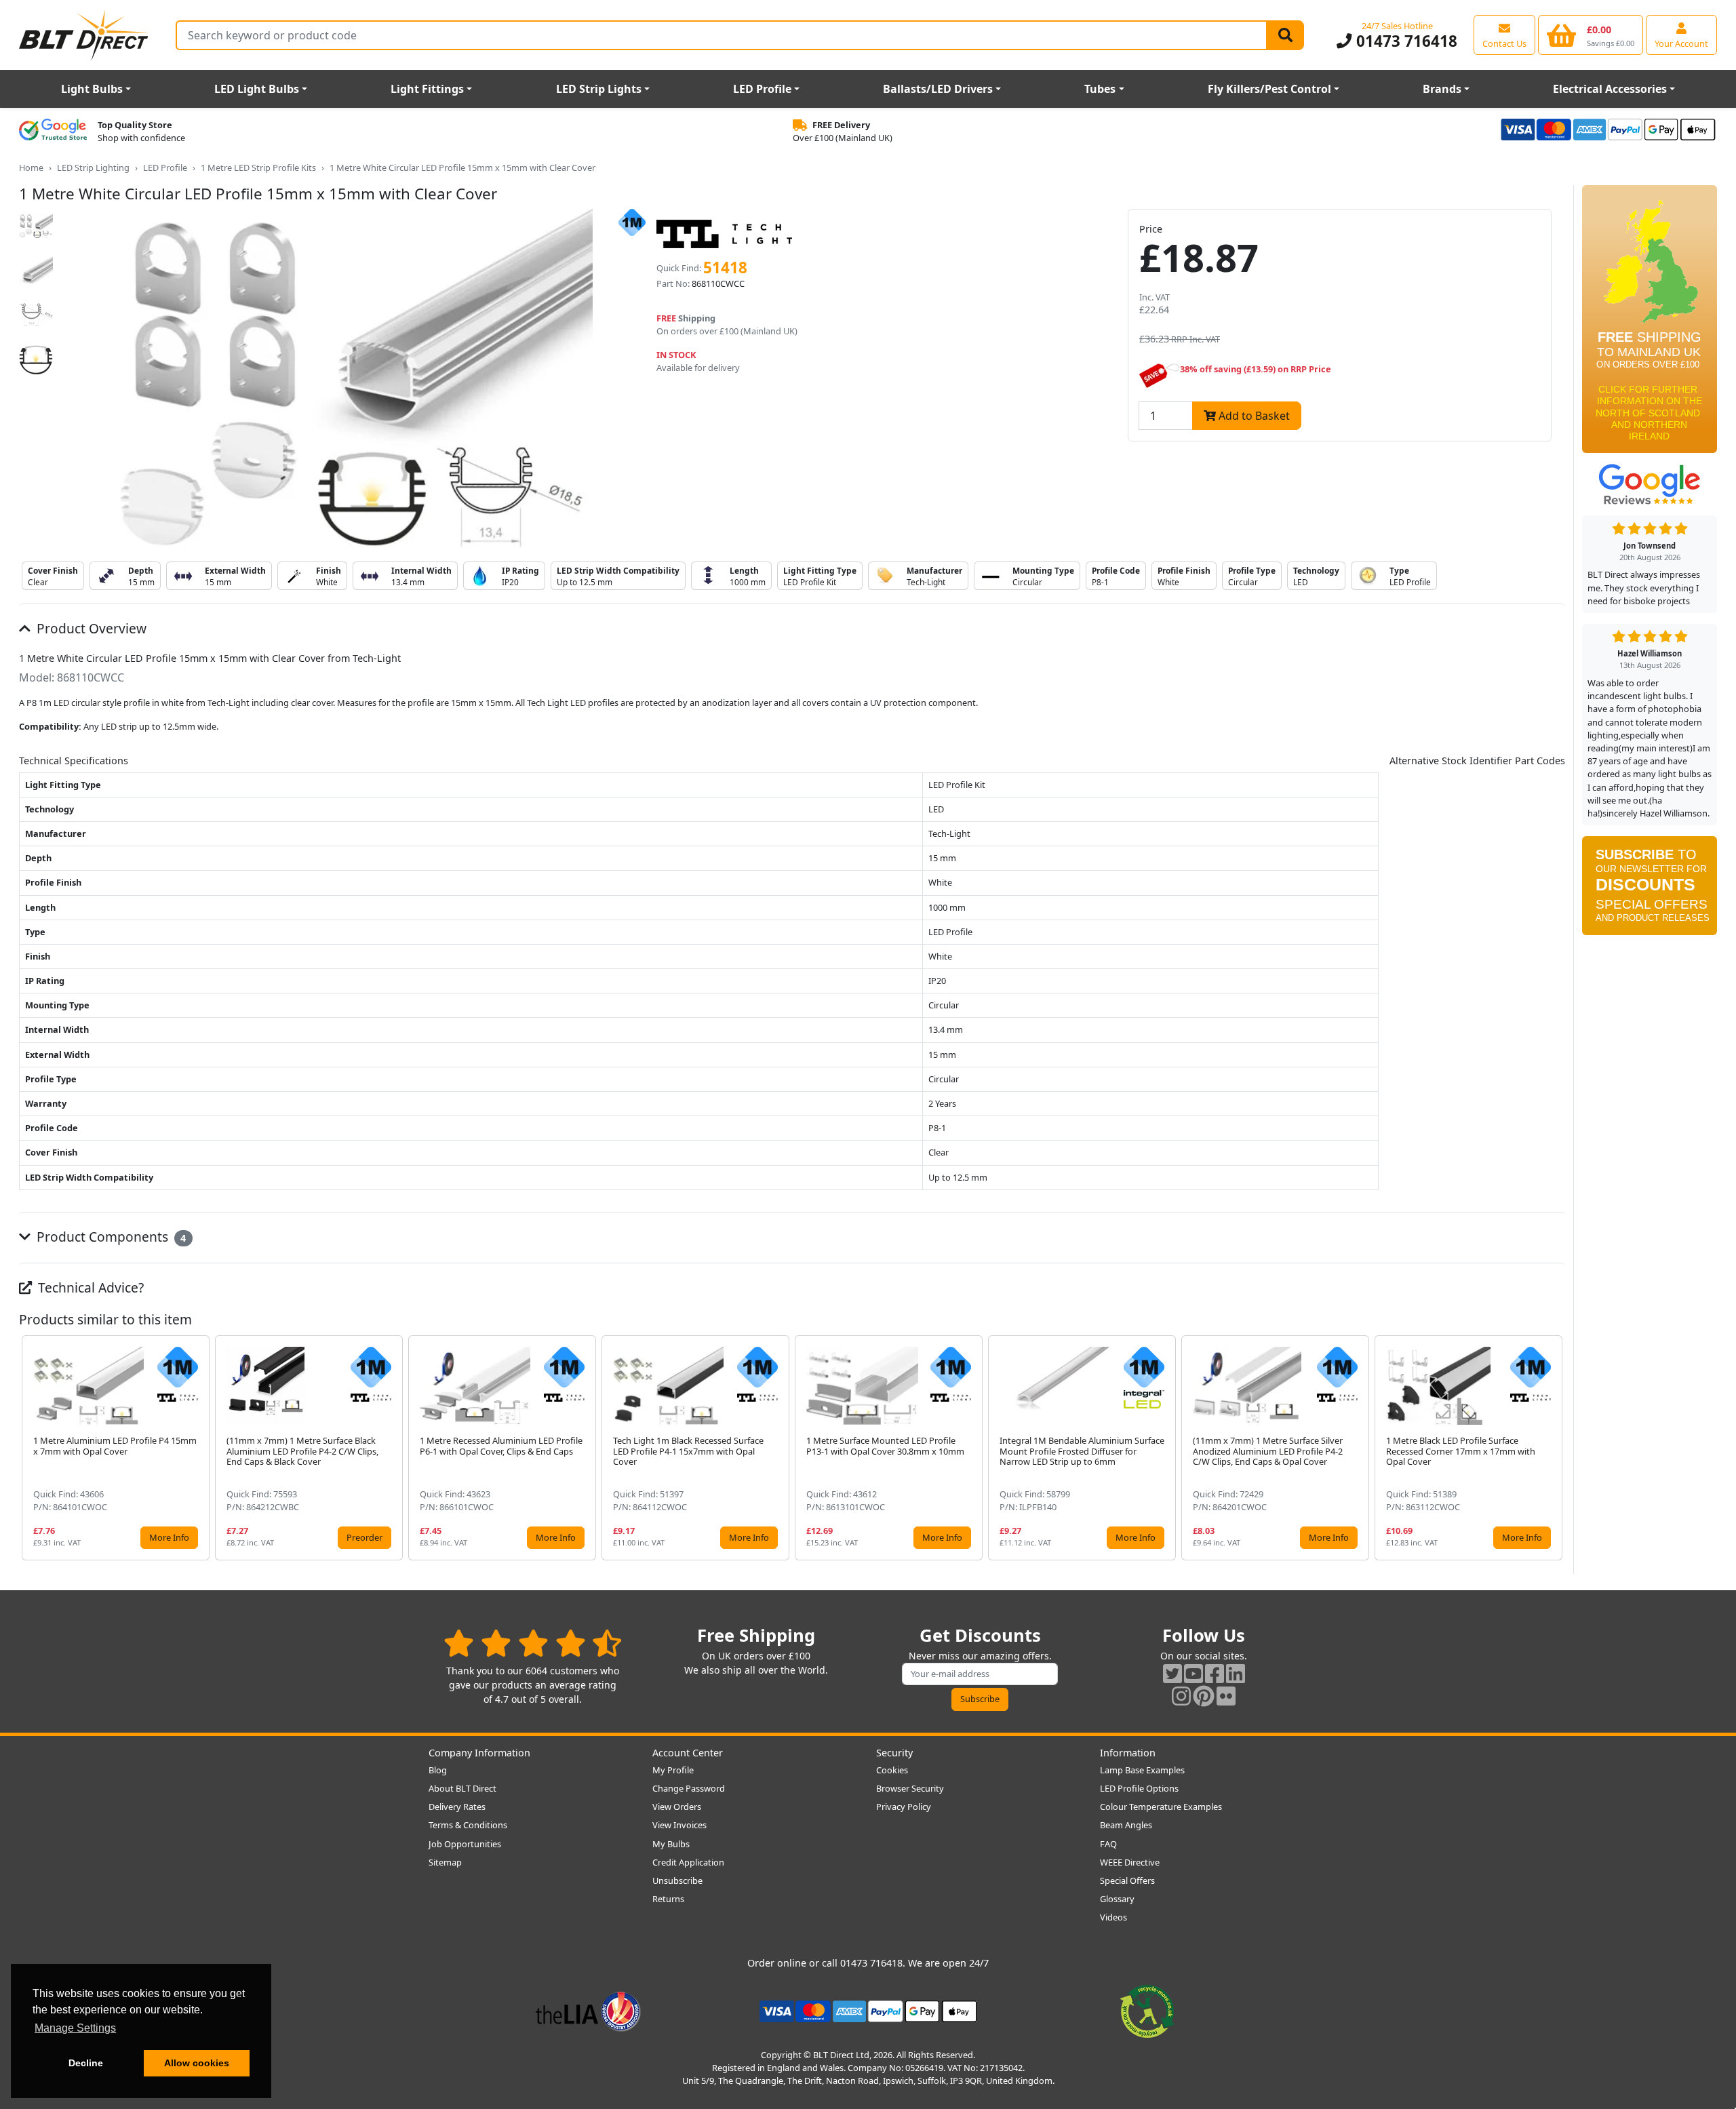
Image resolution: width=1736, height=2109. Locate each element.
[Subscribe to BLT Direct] (1650, 890)
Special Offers (1127, 1880)
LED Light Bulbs (257, 89)
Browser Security (910, 1788)
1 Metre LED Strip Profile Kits (258, 167)
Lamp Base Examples (1142, 1770)
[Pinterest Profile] (1204, 1696)
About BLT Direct (462, 1788)
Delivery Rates (457, 1807)
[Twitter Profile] (1172, 1673)
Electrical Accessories (1610, 89)
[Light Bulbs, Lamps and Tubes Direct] (84, 35)
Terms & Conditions (468, 1825)
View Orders (677, 1807)
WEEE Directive (1130, 1862)
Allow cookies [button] (197, 2063)
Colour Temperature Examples (1161, 1807)
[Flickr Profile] (1226, 1696)
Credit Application (688, 1862)
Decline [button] (86, 2063)
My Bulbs (671, 1844)
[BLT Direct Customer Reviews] (533, 1643)
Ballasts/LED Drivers (938, 89)
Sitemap (445, 1862)
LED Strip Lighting (93, 167)
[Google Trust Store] (53, 132)
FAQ (1108, 1844)
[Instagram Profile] (1181, 1696)
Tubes (1100, 89)
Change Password (689, 1788)
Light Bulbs (92, 89)
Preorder (364, 1537)
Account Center (688, 1753)
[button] (1554, 1448)
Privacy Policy (904, 1807)
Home (31, 167)
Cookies (892, 1770)
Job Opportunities (465, 1844)
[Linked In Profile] (1236, 1673)
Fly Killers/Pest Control (1269, 89)
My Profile (673, 1770)
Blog (438, 1770)
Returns (668, 1899)
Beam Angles (1126, 1825)
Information (1128, 1753)
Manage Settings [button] (75, 2028)
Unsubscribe (677, 1880)
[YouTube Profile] (1193, 1673)
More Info (169, 1537)
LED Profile (762, 89)
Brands (1442, 89)
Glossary (1117, 1899)
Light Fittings (427, 89)
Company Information (479, 1753)
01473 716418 (1404, 41)
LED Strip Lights (599, 89)
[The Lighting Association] (588, 2010)
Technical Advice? (89, 1287)
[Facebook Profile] (1215, 1673)
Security (894, 1753)
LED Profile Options (1139, 1788)
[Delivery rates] (1650, 323)
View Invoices (679, 1825)
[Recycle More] (1147, 2010)
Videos (1113, 1917)
